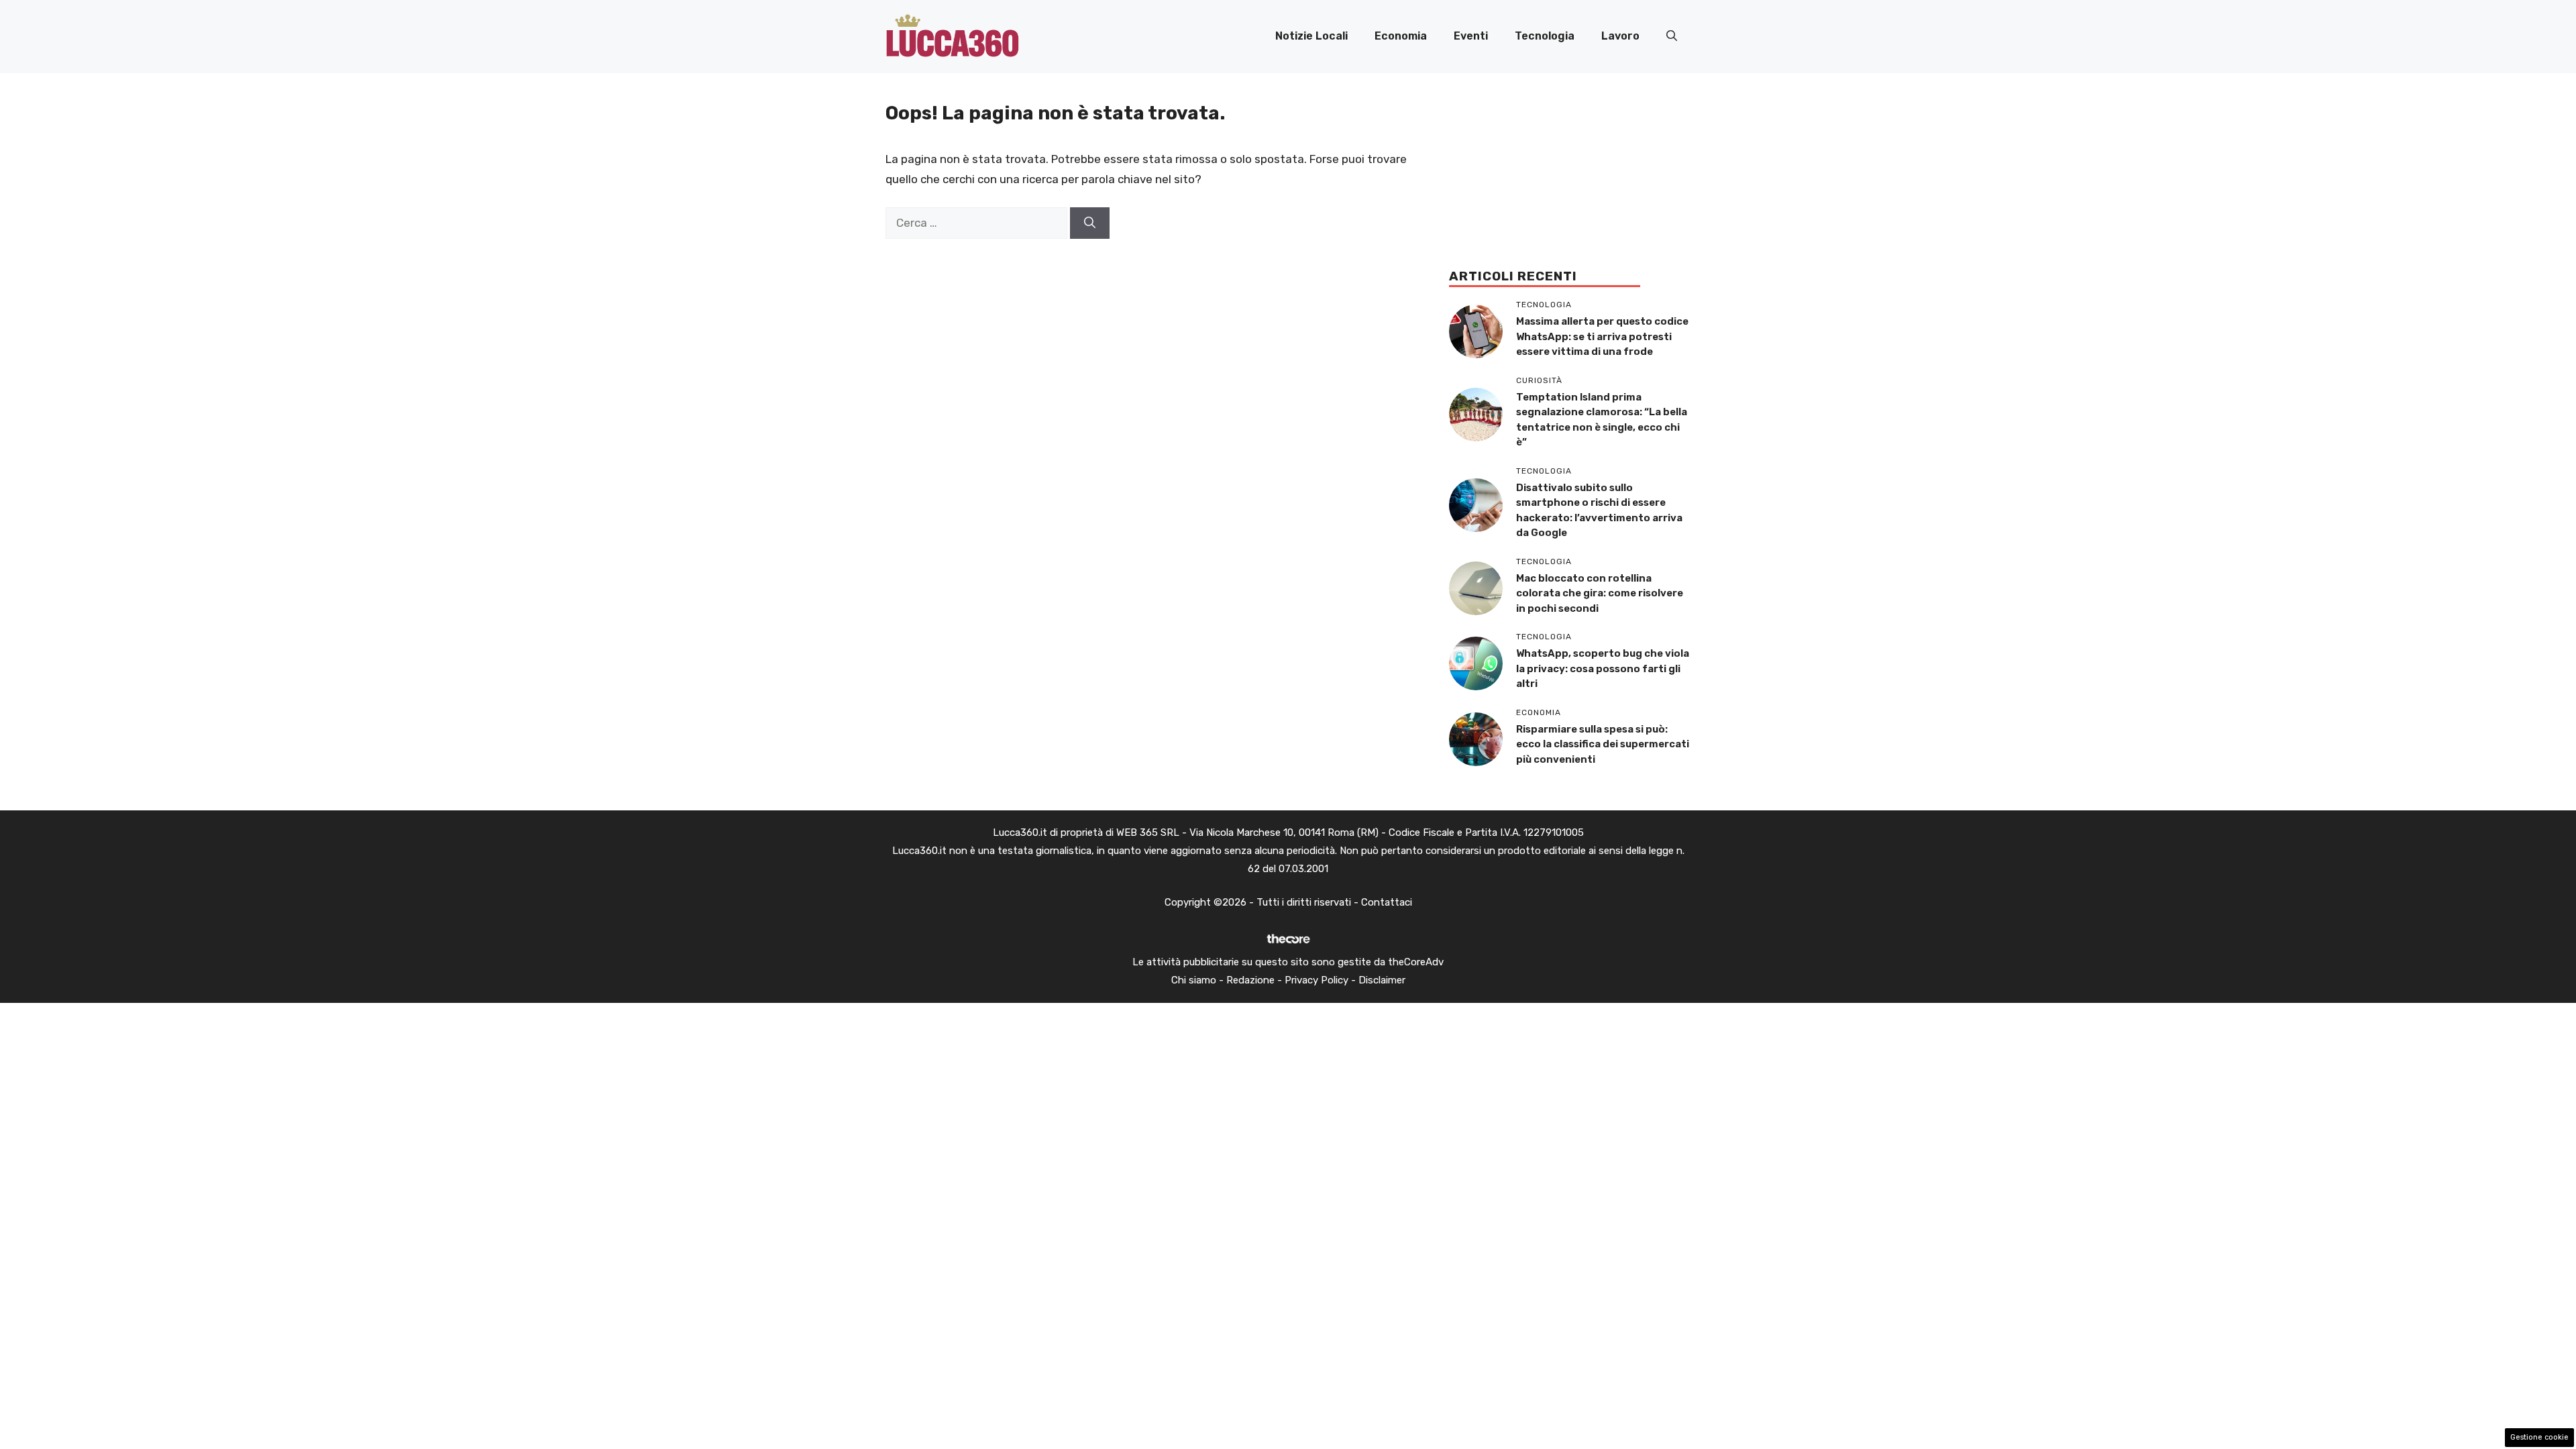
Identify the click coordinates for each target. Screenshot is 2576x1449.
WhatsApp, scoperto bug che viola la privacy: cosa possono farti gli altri (1603, 668)
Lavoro (1620, 36)
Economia (1401, 36)
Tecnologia (1545, 36)
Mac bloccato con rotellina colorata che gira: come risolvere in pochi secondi (1600, 593)
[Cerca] (1090, 223)
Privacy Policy (1317, 980)
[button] (1672, 36)
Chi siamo (1194, 980)
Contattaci (1387, 902)
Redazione (1250, 980)
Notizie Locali (1311, 36)
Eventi (1471, 36)
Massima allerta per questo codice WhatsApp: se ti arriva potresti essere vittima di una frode (1602, 336)
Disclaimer (1382, 980)
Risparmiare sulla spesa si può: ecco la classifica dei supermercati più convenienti (1603, 744)
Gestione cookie (2539, 1437)
